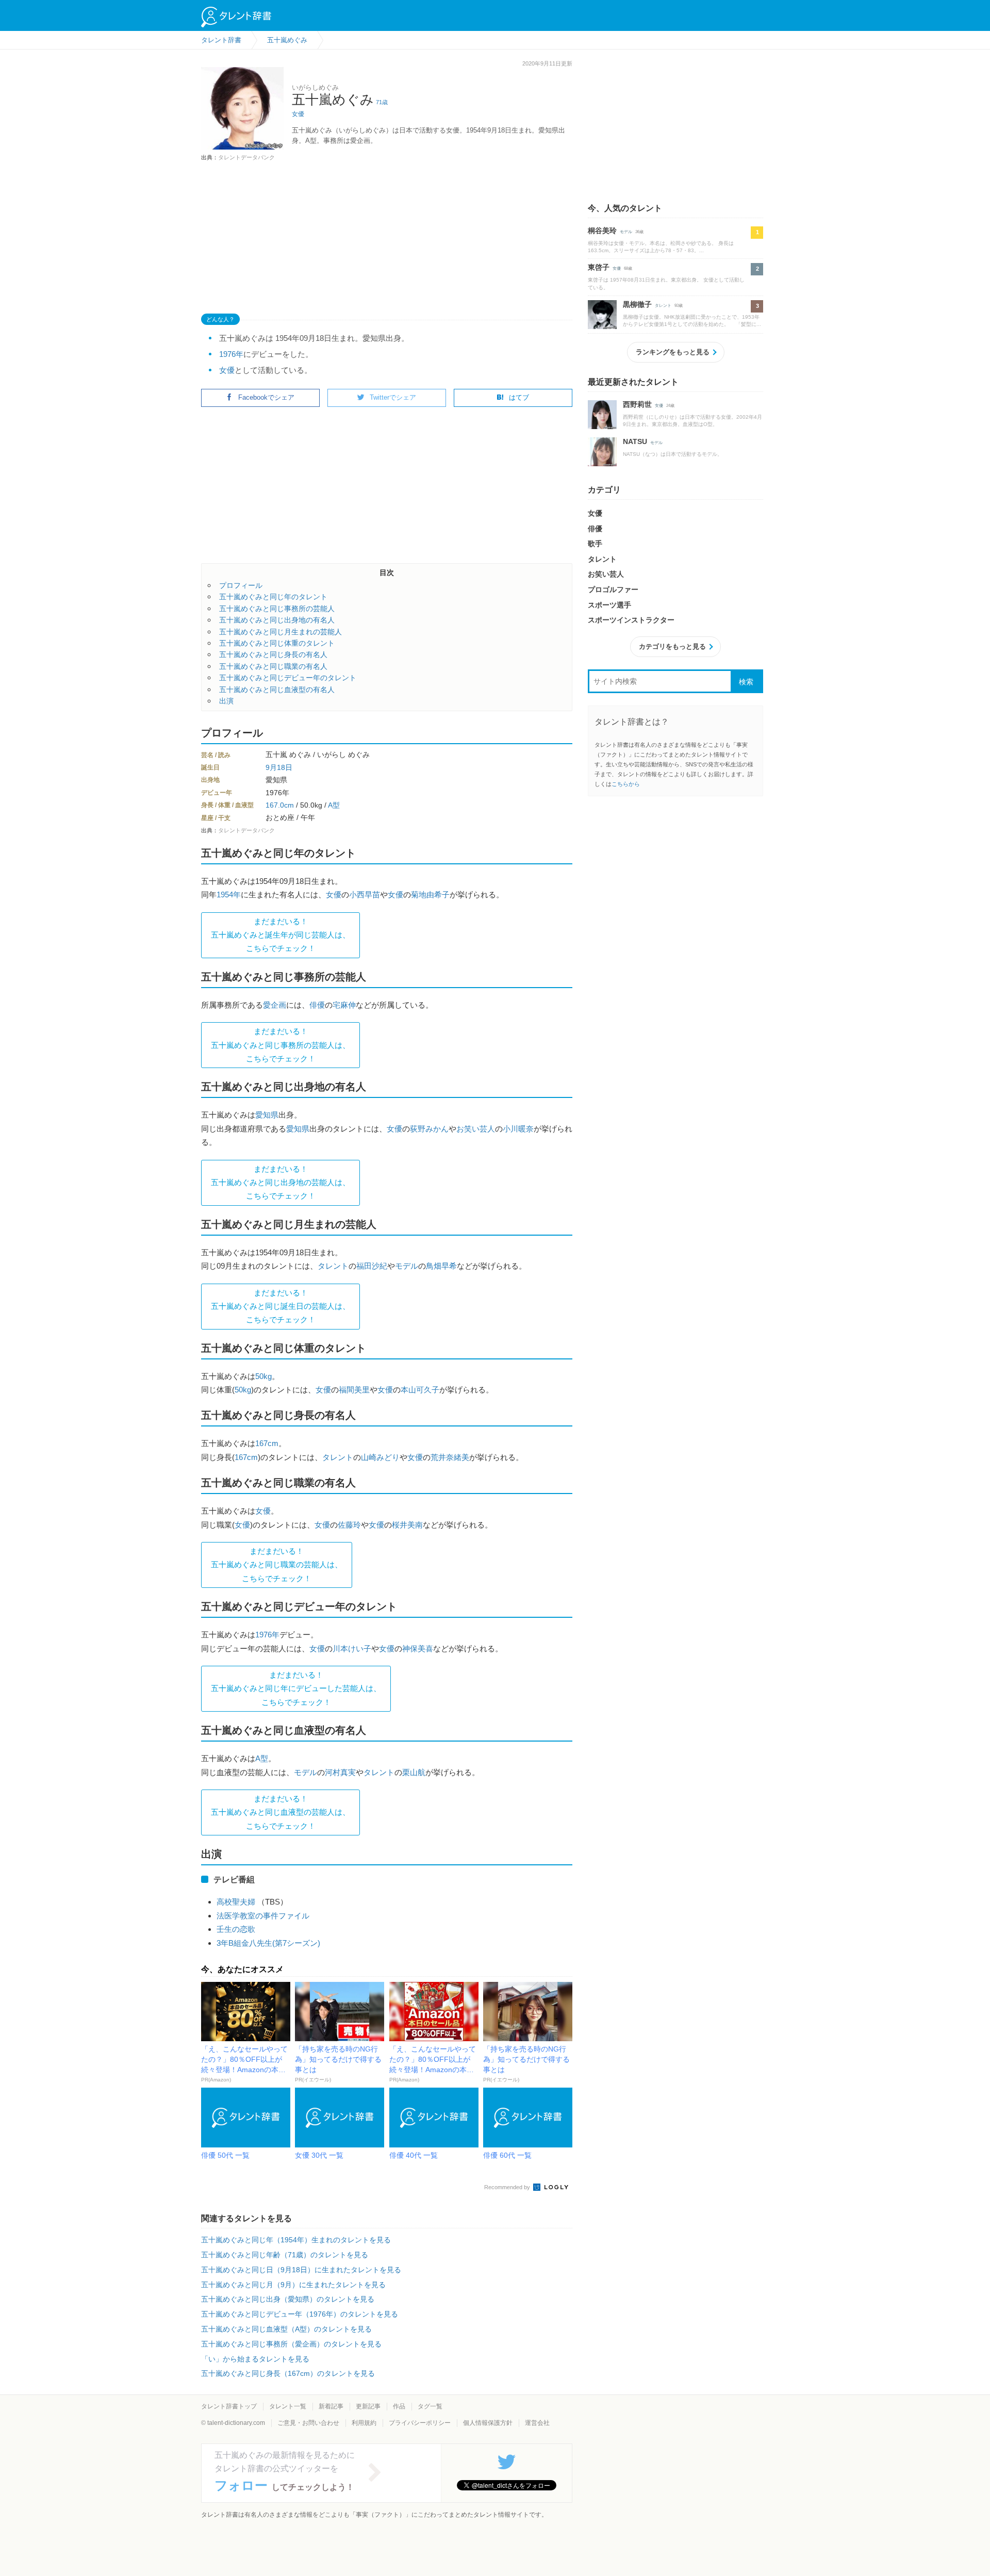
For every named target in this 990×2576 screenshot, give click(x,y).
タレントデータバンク (246, 157)
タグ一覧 (430, 2406)
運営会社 (537, 2423)
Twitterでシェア (393, 397)
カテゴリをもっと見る (672, 646)
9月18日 (279, 767)
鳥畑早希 (441, 1266)
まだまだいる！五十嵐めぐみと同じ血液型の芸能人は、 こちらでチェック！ (280, 1812)
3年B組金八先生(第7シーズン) (268, 1943)
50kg (263, 1376)
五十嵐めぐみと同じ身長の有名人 (273, 654)
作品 (399, 2406)
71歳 (382, 102)
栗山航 (414, 1772)
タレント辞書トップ (229, 2406)
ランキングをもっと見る (673, 352)
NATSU (635, 441)
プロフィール (241, 585)
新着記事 (331, 2406)
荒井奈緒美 (450, 1457)
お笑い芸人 (476, 1129)
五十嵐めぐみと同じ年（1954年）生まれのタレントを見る (296, 2240)
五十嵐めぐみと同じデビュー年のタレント (288, 678)
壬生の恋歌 (236, 1929)
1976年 (231, 354)
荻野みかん (429, 1129)
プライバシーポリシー (420, 2423)
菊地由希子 (430, 895)
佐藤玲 (349, 1525)
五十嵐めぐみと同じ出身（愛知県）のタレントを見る (288, 2299)
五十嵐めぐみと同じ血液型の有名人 (277, 690)
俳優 (317, 1005)
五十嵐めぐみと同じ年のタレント (273, 597)
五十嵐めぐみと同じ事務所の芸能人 (277, 609)
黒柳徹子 (637, 304)
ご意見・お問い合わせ (308, 2423)
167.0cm (280, 805)
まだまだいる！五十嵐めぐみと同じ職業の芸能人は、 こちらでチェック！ (277, 1565)
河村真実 (340, 1772)
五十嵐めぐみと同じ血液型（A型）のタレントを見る (286, 2329)
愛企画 (275, 1005)
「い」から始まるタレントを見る (255, 2359)
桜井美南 (407, 1525)
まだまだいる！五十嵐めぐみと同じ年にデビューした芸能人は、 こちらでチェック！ (296, 1688)
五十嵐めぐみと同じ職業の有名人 (273, 666)
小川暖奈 (518, 1129)
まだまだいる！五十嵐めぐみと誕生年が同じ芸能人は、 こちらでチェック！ (280, 935)
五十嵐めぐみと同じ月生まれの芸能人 (280, 632)
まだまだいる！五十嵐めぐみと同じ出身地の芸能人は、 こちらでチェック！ (280, 1183)
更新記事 (368, 2406)
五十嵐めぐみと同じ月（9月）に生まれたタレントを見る (293, 2285)
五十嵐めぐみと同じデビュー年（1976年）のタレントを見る (300, 2314)
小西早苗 (365, 895)
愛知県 (267, 1115)
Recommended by (508, 2187)
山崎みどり (380, 1457)
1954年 (229, 895)
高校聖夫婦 (236, 1902)
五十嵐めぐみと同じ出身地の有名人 (277, 620)
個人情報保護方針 (488, 2423)
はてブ (519, 397)
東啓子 (599, 267)
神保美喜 (418, 1648)
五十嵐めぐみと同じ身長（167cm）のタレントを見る (288, 2373)
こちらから (626, 784)
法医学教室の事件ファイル (263, 1916)
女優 (298, 114)
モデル (407, 1266)
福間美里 (354, 1390)
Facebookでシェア (266, 397)
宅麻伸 (344, 1005)
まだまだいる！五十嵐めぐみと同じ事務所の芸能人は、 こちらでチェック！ (280, 1045)
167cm (267, 1443)
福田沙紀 (372, 1266)
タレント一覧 (288, 2406)
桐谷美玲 (602, 231)
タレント (333, 1266)
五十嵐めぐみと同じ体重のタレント (277, 643)
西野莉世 (637, 404)
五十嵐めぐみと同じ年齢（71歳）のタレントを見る (285, 2255)
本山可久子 (420, 1390)
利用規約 (364, 2423)
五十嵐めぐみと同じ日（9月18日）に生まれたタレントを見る (301, 2270)
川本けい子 (352, 1648)
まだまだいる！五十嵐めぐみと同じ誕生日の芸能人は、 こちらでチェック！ (280, 1306)
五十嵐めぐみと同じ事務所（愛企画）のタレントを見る (291, 2344)
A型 (334, 805)
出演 (226, 701)
